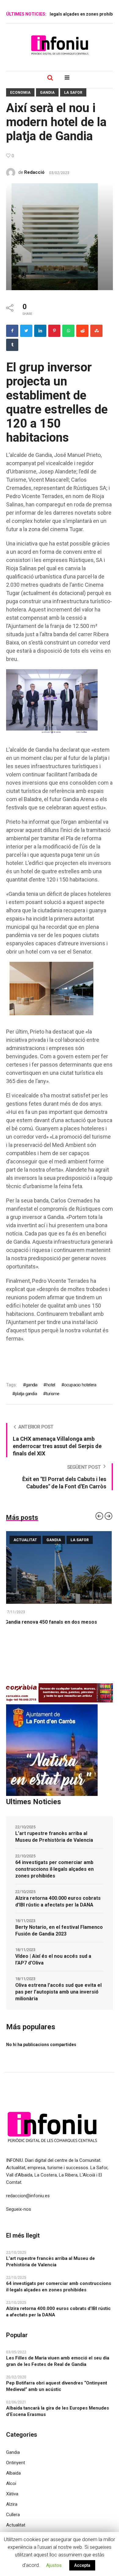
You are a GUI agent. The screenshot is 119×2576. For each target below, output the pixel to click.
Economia (20, 93)
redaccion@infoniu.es (28, 2196)
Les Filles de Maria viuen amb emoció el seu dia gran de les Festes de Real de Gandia (58, 2361)
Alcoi (11, 2483)
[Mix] (96, 331)
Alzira (12, 2504)
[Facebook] (12, 331)
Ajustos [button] (54, 2565)
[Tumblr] (12, 345)
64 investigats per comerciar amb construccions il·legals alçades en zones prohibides (54, 1869)
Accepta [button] (82, 2565)
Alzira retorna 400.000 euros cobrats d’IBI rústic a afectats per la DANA (58, 1901)
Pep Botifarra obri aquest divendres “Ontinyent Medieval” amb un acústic (57, 2386)
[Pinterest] (54, 331)
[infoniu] (60, 45)
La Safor (73, 93)
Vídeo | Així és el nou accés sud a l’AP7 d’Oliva (53, 1959)
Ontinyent (16, 2463)
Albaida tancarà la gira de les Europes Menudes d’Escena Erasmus (58, 2411)
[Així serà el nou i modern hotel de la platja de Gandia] (60, 236)
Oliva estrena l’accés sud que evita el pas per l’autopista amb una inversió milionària (58, 1992)
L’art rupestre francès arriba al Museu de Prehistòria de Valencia (54, 1837)
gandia (31, 1385)
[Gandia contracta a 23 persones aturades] (60, 1567)
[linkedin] (40, 331)
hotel (51, 1385)
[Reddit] (82, 331)
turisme (52, 1394)
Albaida (13, 2473)
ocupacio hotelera (80, 1385)
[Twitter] (26, 331)
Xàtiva (12, 2494)
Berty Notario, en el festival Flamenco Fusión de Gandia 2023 (59, 1930)
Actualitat (26, 1540)
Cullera (13, 2515)
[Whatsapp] (68, 331)
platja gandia (26, 1394)
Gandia (47, 93)
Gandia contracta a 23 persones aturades (54, 1622)
